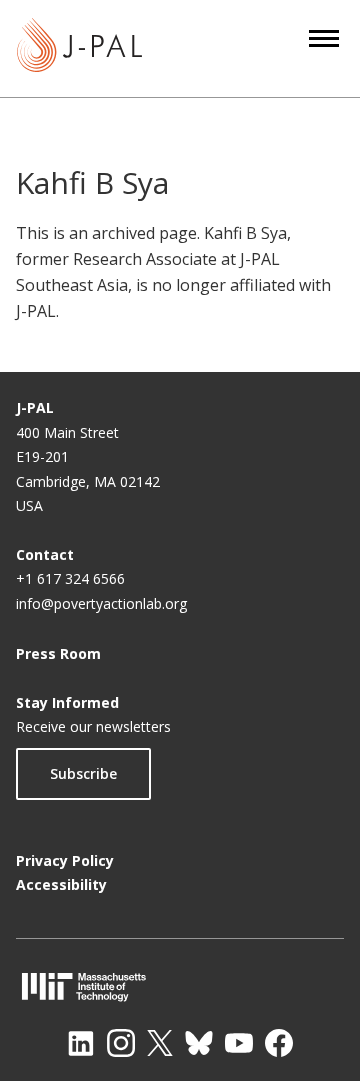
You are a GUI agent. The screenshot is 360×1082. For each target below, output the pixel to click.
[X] (160, 1043)
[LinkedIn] (81, 1043)
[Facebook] (279, 1043)
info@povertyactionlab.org (101, 603)
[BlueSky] (199, 1043)
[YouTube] (239, 1043)
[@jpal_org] (121, 1043)
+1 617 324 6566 (70, 578)
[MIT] (180, 986)
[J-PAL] (79, 48)
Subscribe (83, 773)
